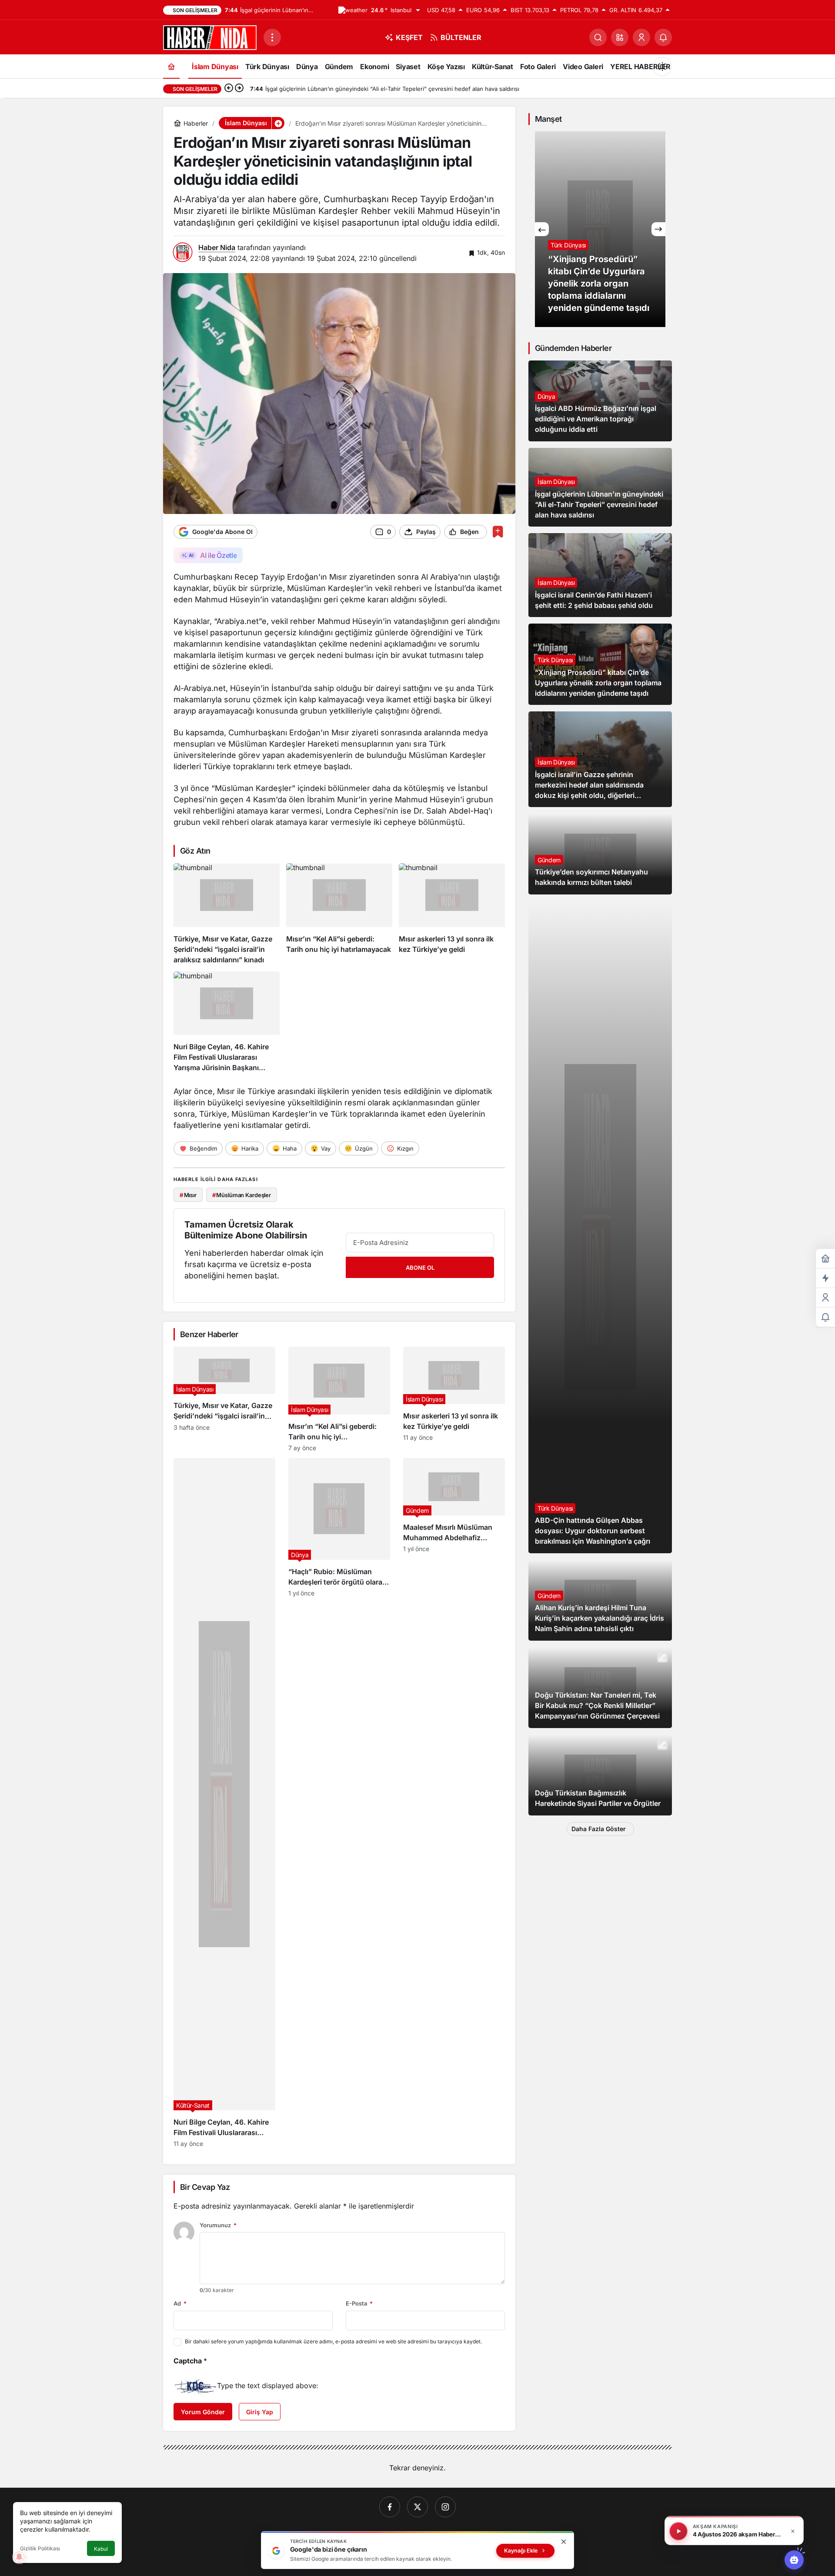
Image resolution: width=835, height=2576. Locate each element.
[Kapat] (793, 2531)
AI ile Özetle (218, 555)
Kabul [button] (101, 2549)
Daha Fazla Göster (599, 1829)
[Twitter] (417, 2507)
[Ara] (598, 37)
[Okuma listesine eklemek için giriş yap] (498, 532)
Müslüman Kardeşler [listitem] (242, 1195)
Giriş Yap (260, 2412)
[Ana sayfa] (171, 66)
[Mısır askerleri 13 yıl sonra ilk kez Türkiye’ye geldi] (452, 914)
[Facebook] (390, 2507)
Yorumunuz (218, 2225)
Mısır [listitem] (188, 1195)
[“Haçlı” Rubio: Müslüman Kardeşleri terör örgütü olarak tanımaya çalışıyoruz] (339, 1803)
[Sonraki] (239, 89)
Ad (180, 2303)
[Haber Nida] (210, 37)
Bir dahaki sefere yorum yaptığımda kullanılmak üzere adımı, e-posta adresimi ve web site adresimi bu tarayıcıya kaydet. (333, 2341)
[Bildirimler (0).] (825, 1317)
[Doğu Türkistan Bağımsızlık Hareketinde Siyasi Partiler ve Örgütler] (600, 1775)
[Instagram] (445, 2507)
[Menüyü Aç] (272, 37)
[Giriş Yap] (641, 37)
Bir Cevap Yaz (205, 2187)
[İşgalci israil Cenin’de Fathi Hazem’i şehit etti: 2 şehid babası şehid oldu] (600, 575)
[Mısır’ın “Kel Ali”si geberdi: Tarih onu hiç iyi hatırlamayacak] (339, 914)
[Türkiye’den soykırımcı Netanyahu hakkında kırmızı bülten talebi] (600, 854)
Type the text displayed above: (268, 2386)
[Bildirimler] (663, 37)
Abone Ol (420, 1268)
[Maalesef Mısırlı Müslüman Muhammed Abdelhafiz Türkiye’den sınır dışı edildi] (454, 1803)
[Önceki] (229, 89)
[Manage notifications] (19, 2557)
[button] (620, 37)
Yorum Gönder (203, 2412)
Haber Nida (217, 247)
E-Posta (359, 2303)
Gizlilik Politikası (40, 2548)
